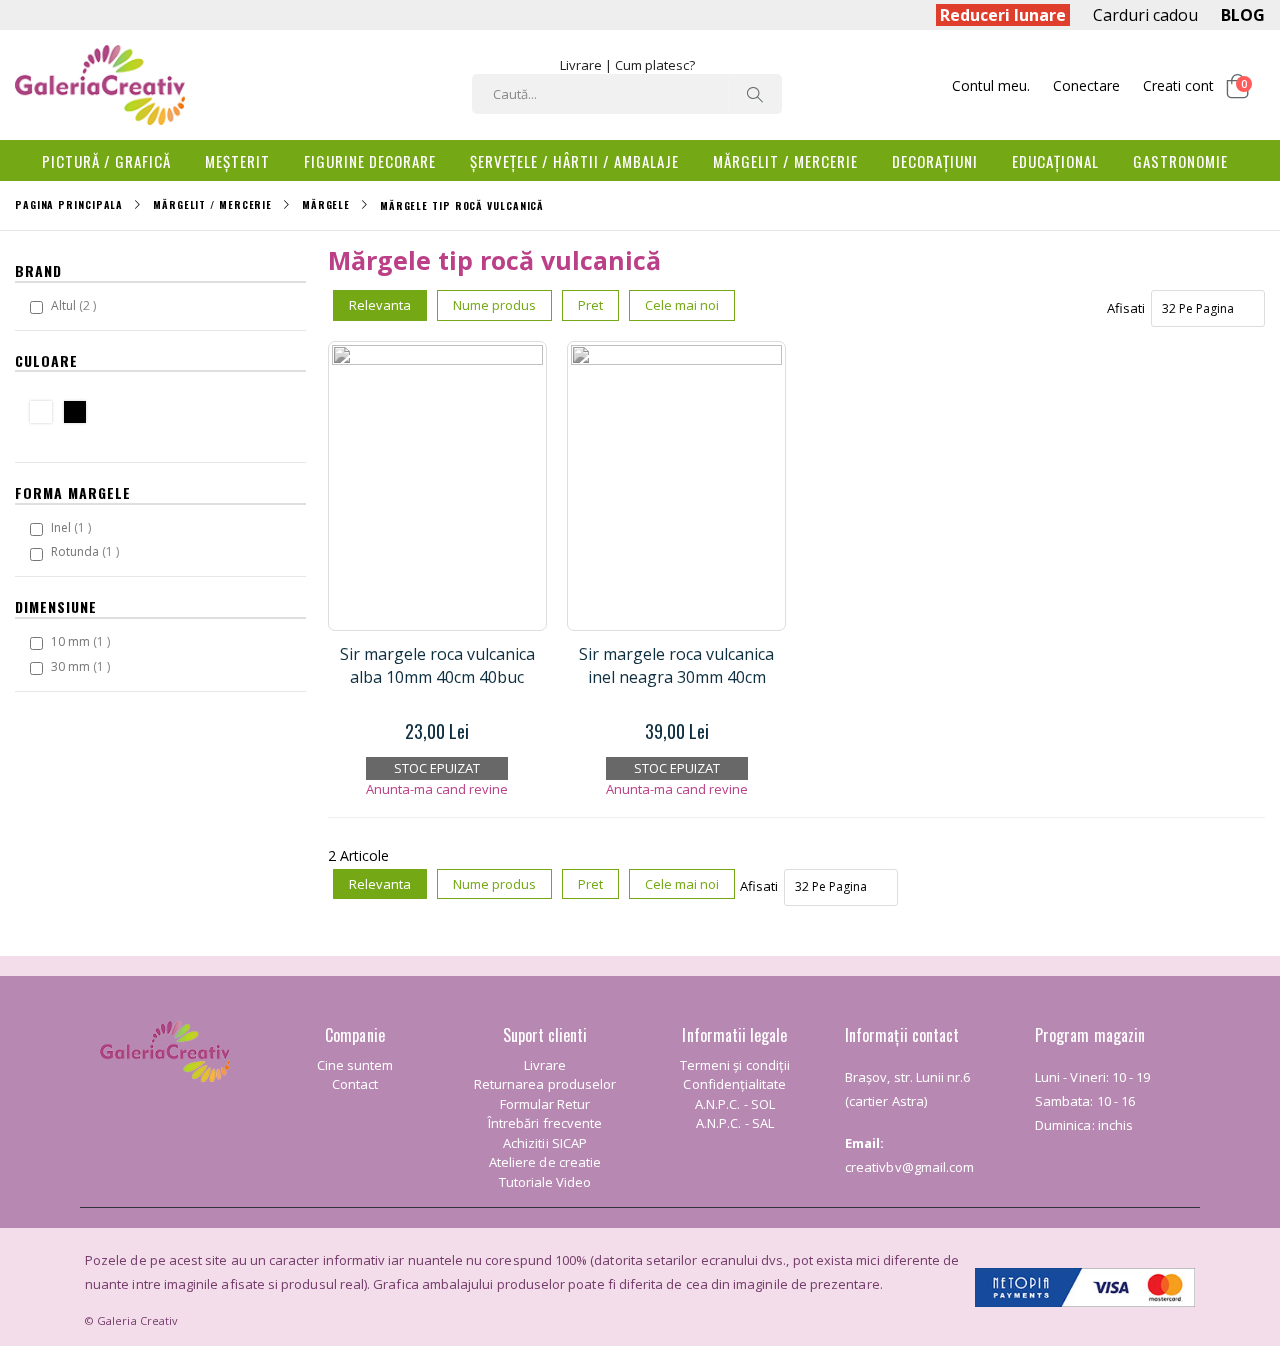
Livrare (581, 65)
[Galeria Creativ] (100, 85)
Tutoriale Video (545, 1182)
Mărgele (326, 205)
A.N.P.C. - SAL (735, 1123)
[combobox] (627, 94)
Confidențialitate (734, 1084)
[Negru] (79, 414)
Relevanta (380, 305)
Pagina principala (69, 204)
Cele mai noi (682, 305)
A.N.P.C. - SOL (735, 1104)
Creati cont (1178, 85)
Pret (590, 305)
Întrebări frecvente (545, 1123)
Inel (73, 527)
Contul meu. (991, 85)
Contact (355, 1084)
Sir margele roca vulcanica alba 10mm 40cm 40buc (437, 665)
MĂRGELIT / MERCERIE (212, 205)
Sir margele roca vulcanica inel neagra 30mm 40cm (676, 665)
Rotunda (87, 551)
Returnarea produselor (545, 1084)
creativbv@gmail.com (909, 1167)
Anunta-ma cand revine (437, 789)
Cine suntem (355, 1065)
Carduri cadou (1145, 15)
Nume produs (494, 305)
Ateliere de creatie (545, 1162)
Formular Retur (545, 1104)
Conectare (1086, 85)
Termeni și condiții (735, 1065)
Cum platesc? (655, 65)
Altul (76, 305)
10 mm (83, 641)
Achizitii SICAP (545, 1143)
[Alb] (45, 414)
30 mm (83, 666)
